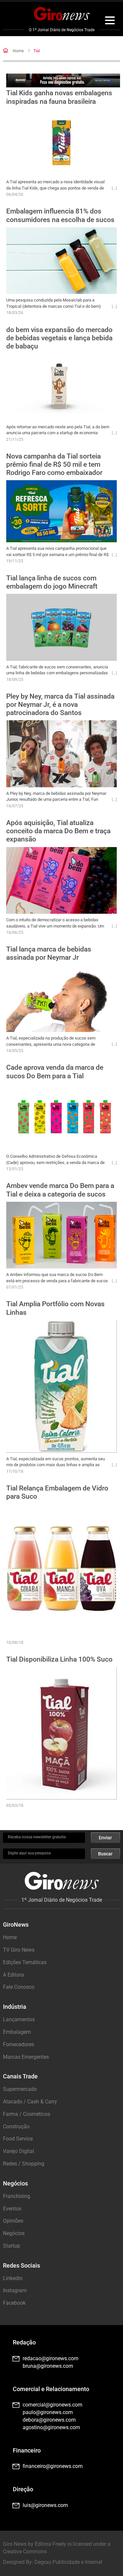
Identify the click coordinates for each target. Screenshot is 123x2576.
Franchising (17, 2196)
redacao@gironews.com (51, 2358)
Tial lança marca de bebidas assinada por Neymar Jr (49, 953)
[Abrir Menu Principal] (110, 21)
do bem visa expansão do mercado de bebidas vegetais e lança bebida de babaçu (59, 338)
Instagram (15, 2290)
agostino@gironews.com (51, 2427)
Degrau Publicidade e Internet (68, 2562)
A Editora (13, 1975)
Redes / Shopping (24, 2164)
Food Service (18, 2139)
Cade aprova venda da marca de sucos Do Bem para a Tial (55, 1072)
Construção (16, 2127)
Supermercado (20, 2089)
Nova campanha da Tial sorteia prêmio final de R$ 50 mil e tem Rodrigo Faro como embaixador (54, 464)
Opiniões (13, 2221)
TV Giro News (19, 1950)
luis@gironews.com (45, 2505)
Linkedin (13, 2278)
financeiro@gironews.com (53, 2466)
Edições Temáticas (25, 1962)
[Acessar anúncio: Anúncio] (63, 81)
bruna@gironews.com (48, 2366)
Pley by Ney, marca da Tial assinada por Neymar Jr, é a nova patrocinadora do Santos (60, 705)
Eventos (12, 2209)
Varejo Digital (19, 2151)
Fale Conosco (19, 1987)
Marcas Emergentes (26, 2057)
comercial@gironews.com (52, 2405)
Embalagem (17, 2032)
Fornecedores (19, 2044)
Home (18, 51)
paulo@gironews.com (48, 2412)
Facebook (14, 2303)
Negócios (14, 2233)
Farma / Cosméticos (27, 2114)
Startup (11, 2246)
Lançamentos (19, 2019)
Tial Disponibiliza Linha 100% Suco (59, 1659)
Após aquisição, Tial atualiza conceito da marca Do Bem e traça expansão (58, 831)
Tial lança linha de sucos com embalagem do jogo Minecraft (52, 582)
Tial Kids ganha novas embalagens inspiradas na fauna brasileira (59, 97)
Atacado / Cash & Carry (30, 2102)
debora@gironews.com (49, 2420)
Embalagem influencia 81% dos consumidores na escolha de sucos (60, 215)
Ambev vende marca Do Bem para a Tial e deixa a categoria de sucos (60, 1190)
